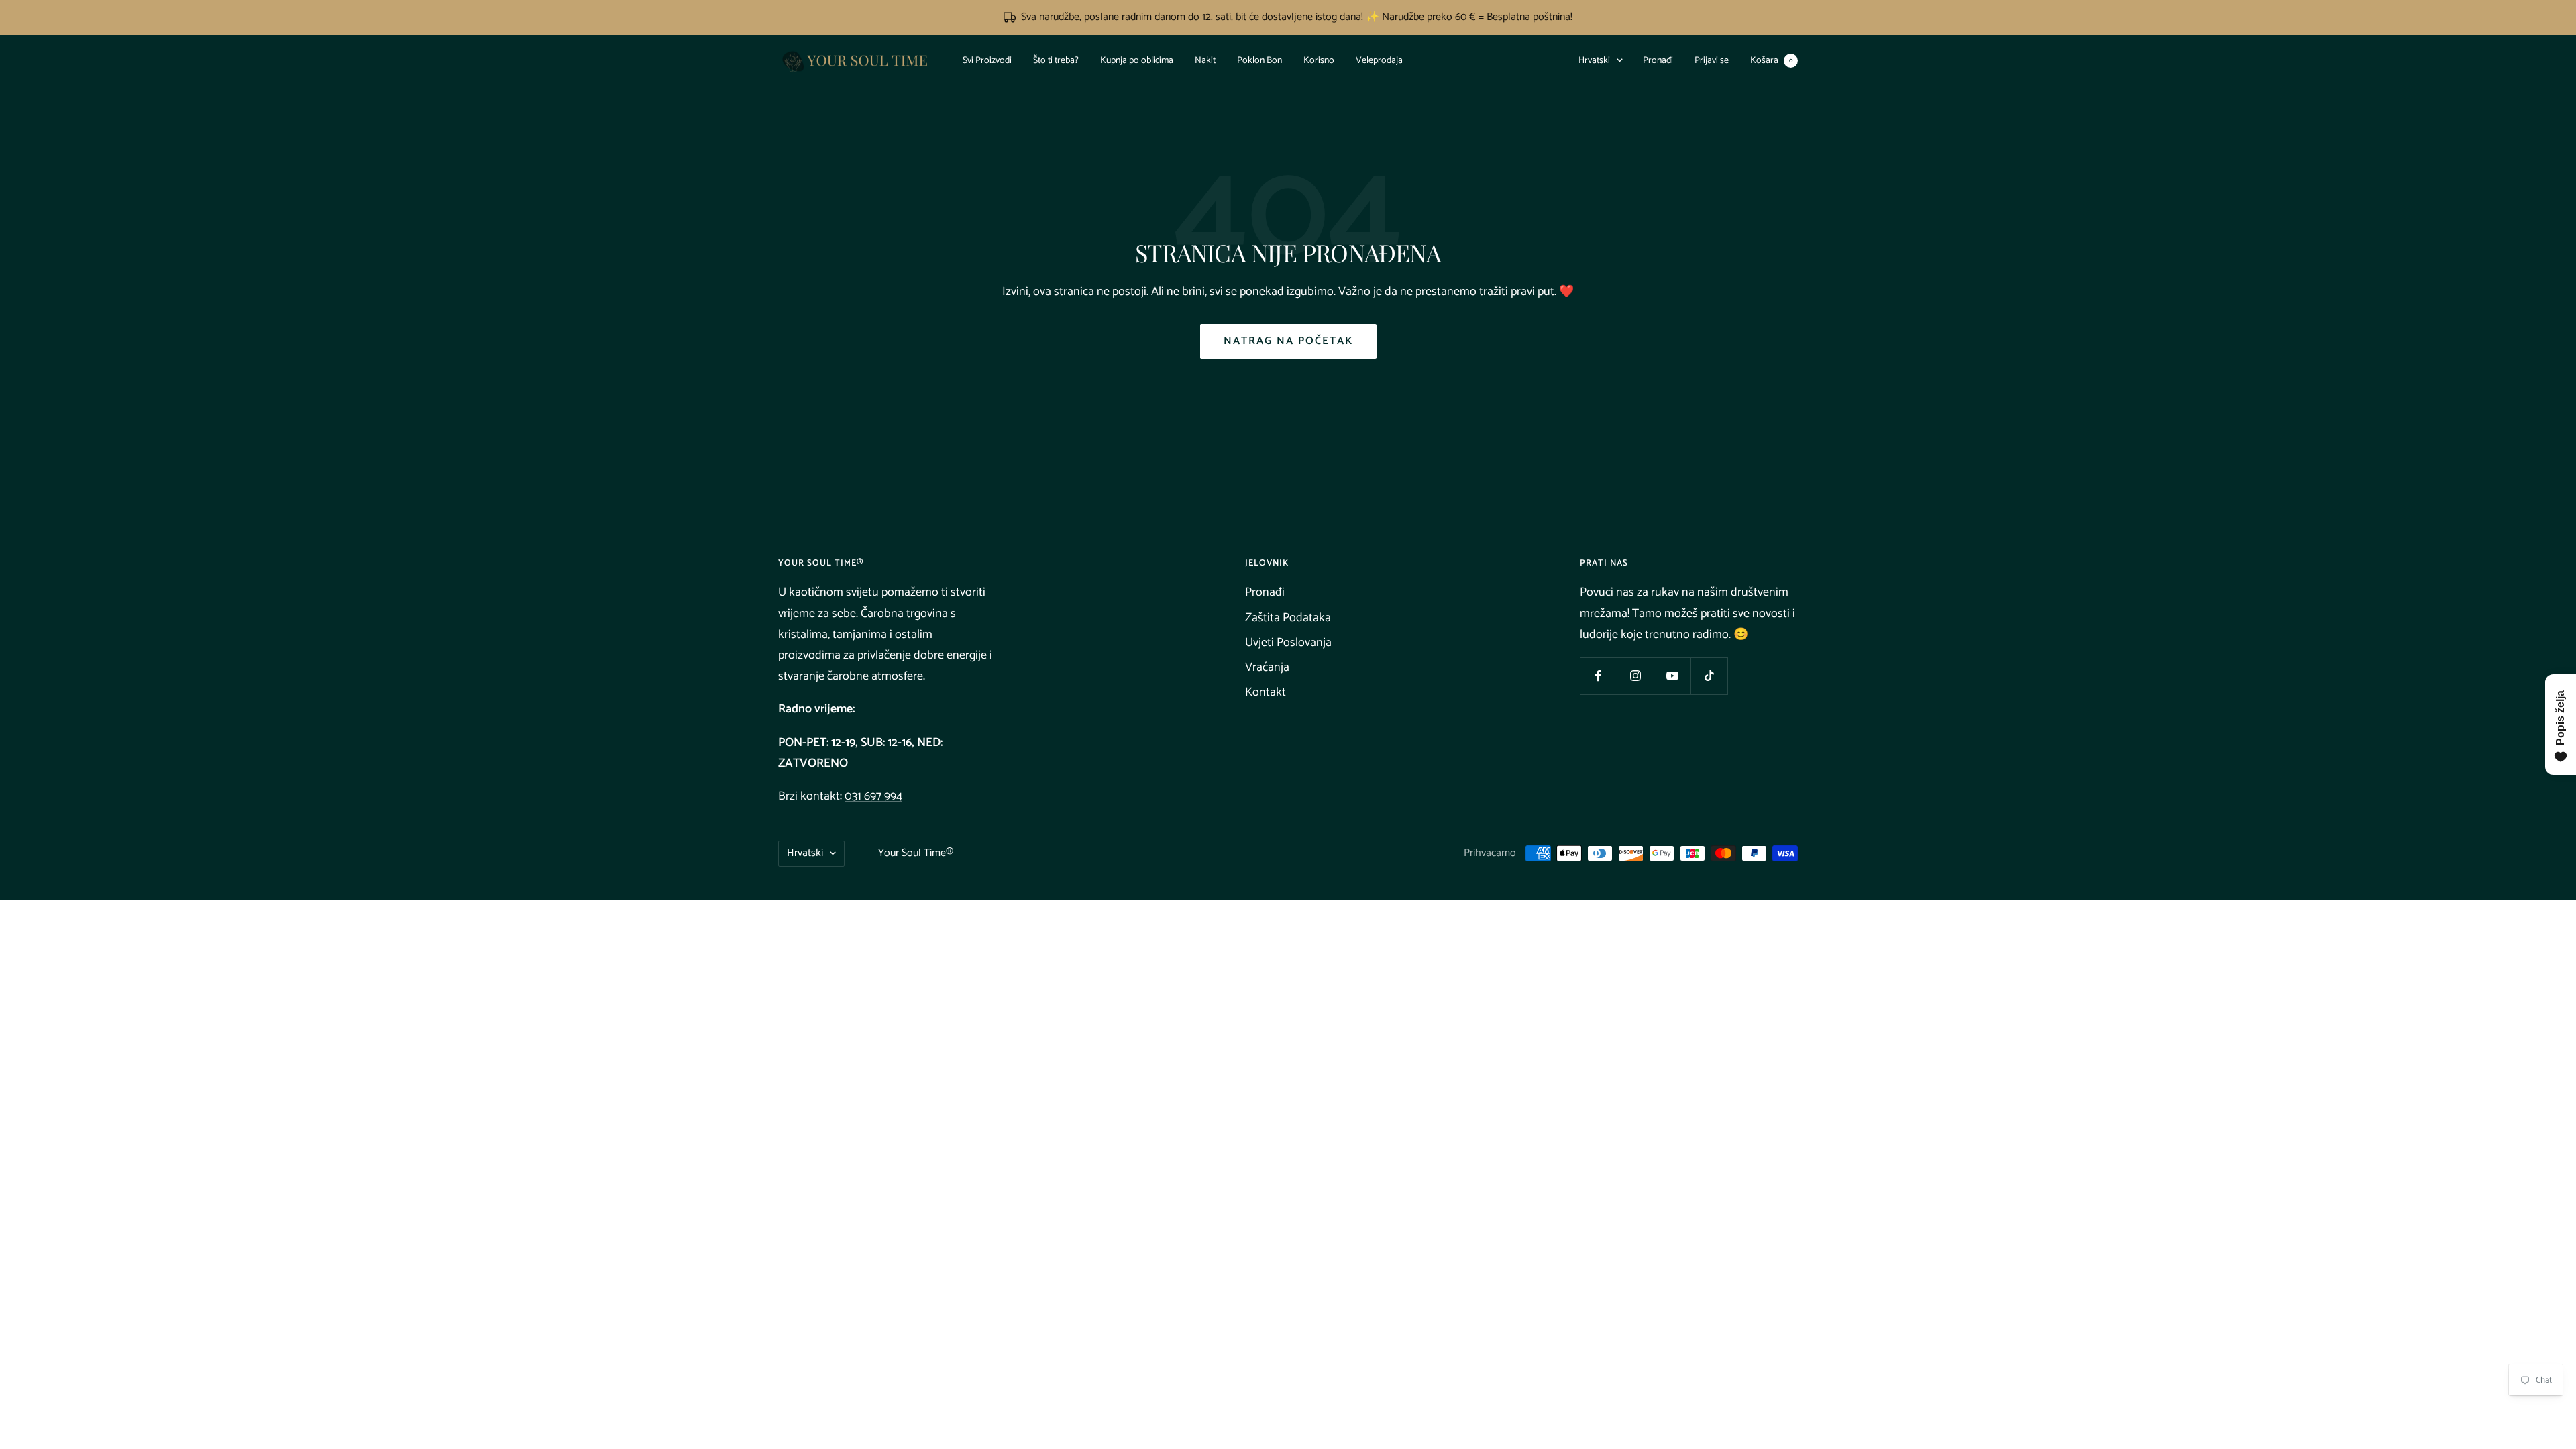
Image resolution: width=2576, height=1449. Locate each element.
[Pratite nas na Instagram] (1635, 676)
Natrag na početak (1288, 341)
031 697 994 (873, 796)
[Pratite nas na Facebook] (1598, 676)
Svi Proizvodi (987, 61)
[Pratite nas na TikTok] (1709, 676)
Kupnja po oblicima (1137, 61)
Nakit (1205, 61)
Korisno (1319, 61)
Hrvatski (1594, 61)
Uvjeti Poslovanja (1288, 643)
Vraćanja (1267, 667)
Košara (1771, 61)
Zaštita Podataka (1288, 618)
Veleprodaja (1379, 61)
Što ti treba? (1056, 61)
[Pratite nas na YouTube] (1672, 676)
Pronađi (1658, 61)
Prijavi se (1712, 61)
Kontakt (1266, 692)
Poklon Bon (1259, 61)
